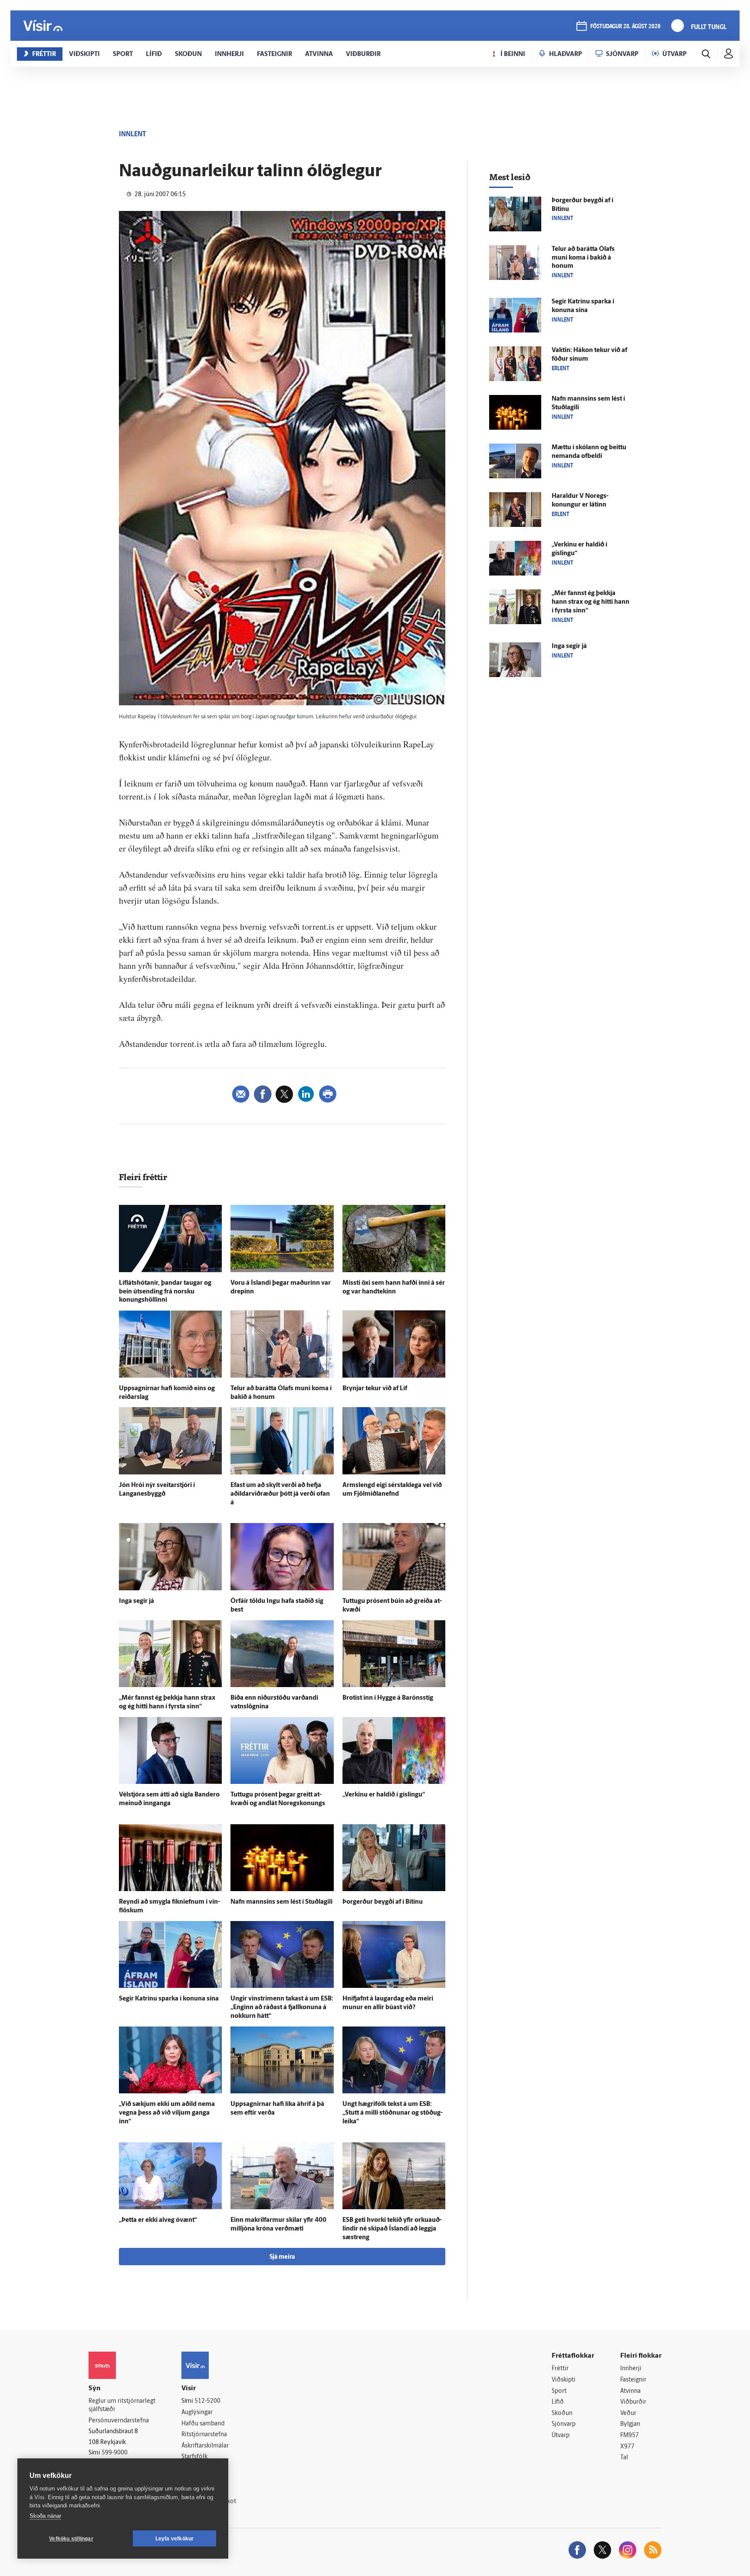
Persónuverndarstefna (119, 2421)
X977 (627, 2447)
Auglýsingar (197, 2413)
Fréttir (560, 2369)
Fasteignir (633, 2380)
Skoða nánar (45, 2516)
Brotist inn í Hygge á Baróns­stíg (388, 1698)
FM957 (630, 2436)
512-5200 (207, 2401)
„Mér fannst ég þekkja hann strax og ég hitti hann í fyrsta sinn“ (590, 602)
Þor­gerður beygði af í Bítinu (383, 1902)
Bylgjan (630, 2424)
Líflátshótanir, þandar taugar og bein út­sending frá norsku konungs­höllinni (165, 1292)
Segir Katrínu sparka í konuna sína (169, 1999)
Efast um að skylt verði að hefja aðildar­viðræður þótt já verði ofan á (280, 1494)
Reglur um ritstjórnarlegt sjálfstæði (122, 2405)
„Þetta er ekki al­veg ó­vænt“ (158, 2220)
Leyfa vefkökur (175, 2539)
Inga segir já (137, 1601)
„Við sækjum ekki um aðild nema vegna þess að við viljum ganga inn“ (167, 2113)
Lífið (558, 2402)
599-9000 (115, 2453)
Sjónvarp (564, 2424)
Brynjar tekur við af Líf (375, 1389)
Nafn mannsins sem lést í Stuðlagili (281, 1902)
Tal (624, 2458)
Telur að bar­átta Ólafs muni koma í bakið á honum (583, 258)
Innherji (631, 2369)
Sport (559, 2391)
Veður (628, 2413)
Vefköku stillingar (71, 2539)
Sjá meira (282, 2257)
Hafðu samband (203, 2424)
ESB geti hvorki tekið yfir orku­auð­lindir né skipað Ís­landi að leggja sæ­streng (392, 2229)
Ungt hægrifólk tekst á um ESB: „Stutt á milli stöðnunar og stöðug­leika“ (393, 2113)
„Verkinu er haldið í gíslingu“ (384, 1795)
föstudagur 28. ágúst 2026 (625, 27)
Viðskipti (564, 2380)
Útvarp (561, 2436)
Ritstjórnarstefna (204, 2435)
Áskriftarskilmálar (205, 2446)
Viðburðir (633, 2402)
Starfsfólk (194, 2457)
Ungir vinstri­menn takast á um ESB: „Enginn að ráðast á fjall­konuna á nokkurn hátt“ (282, 2008)
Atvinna (630, 2391)
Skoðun (562, 2413)
